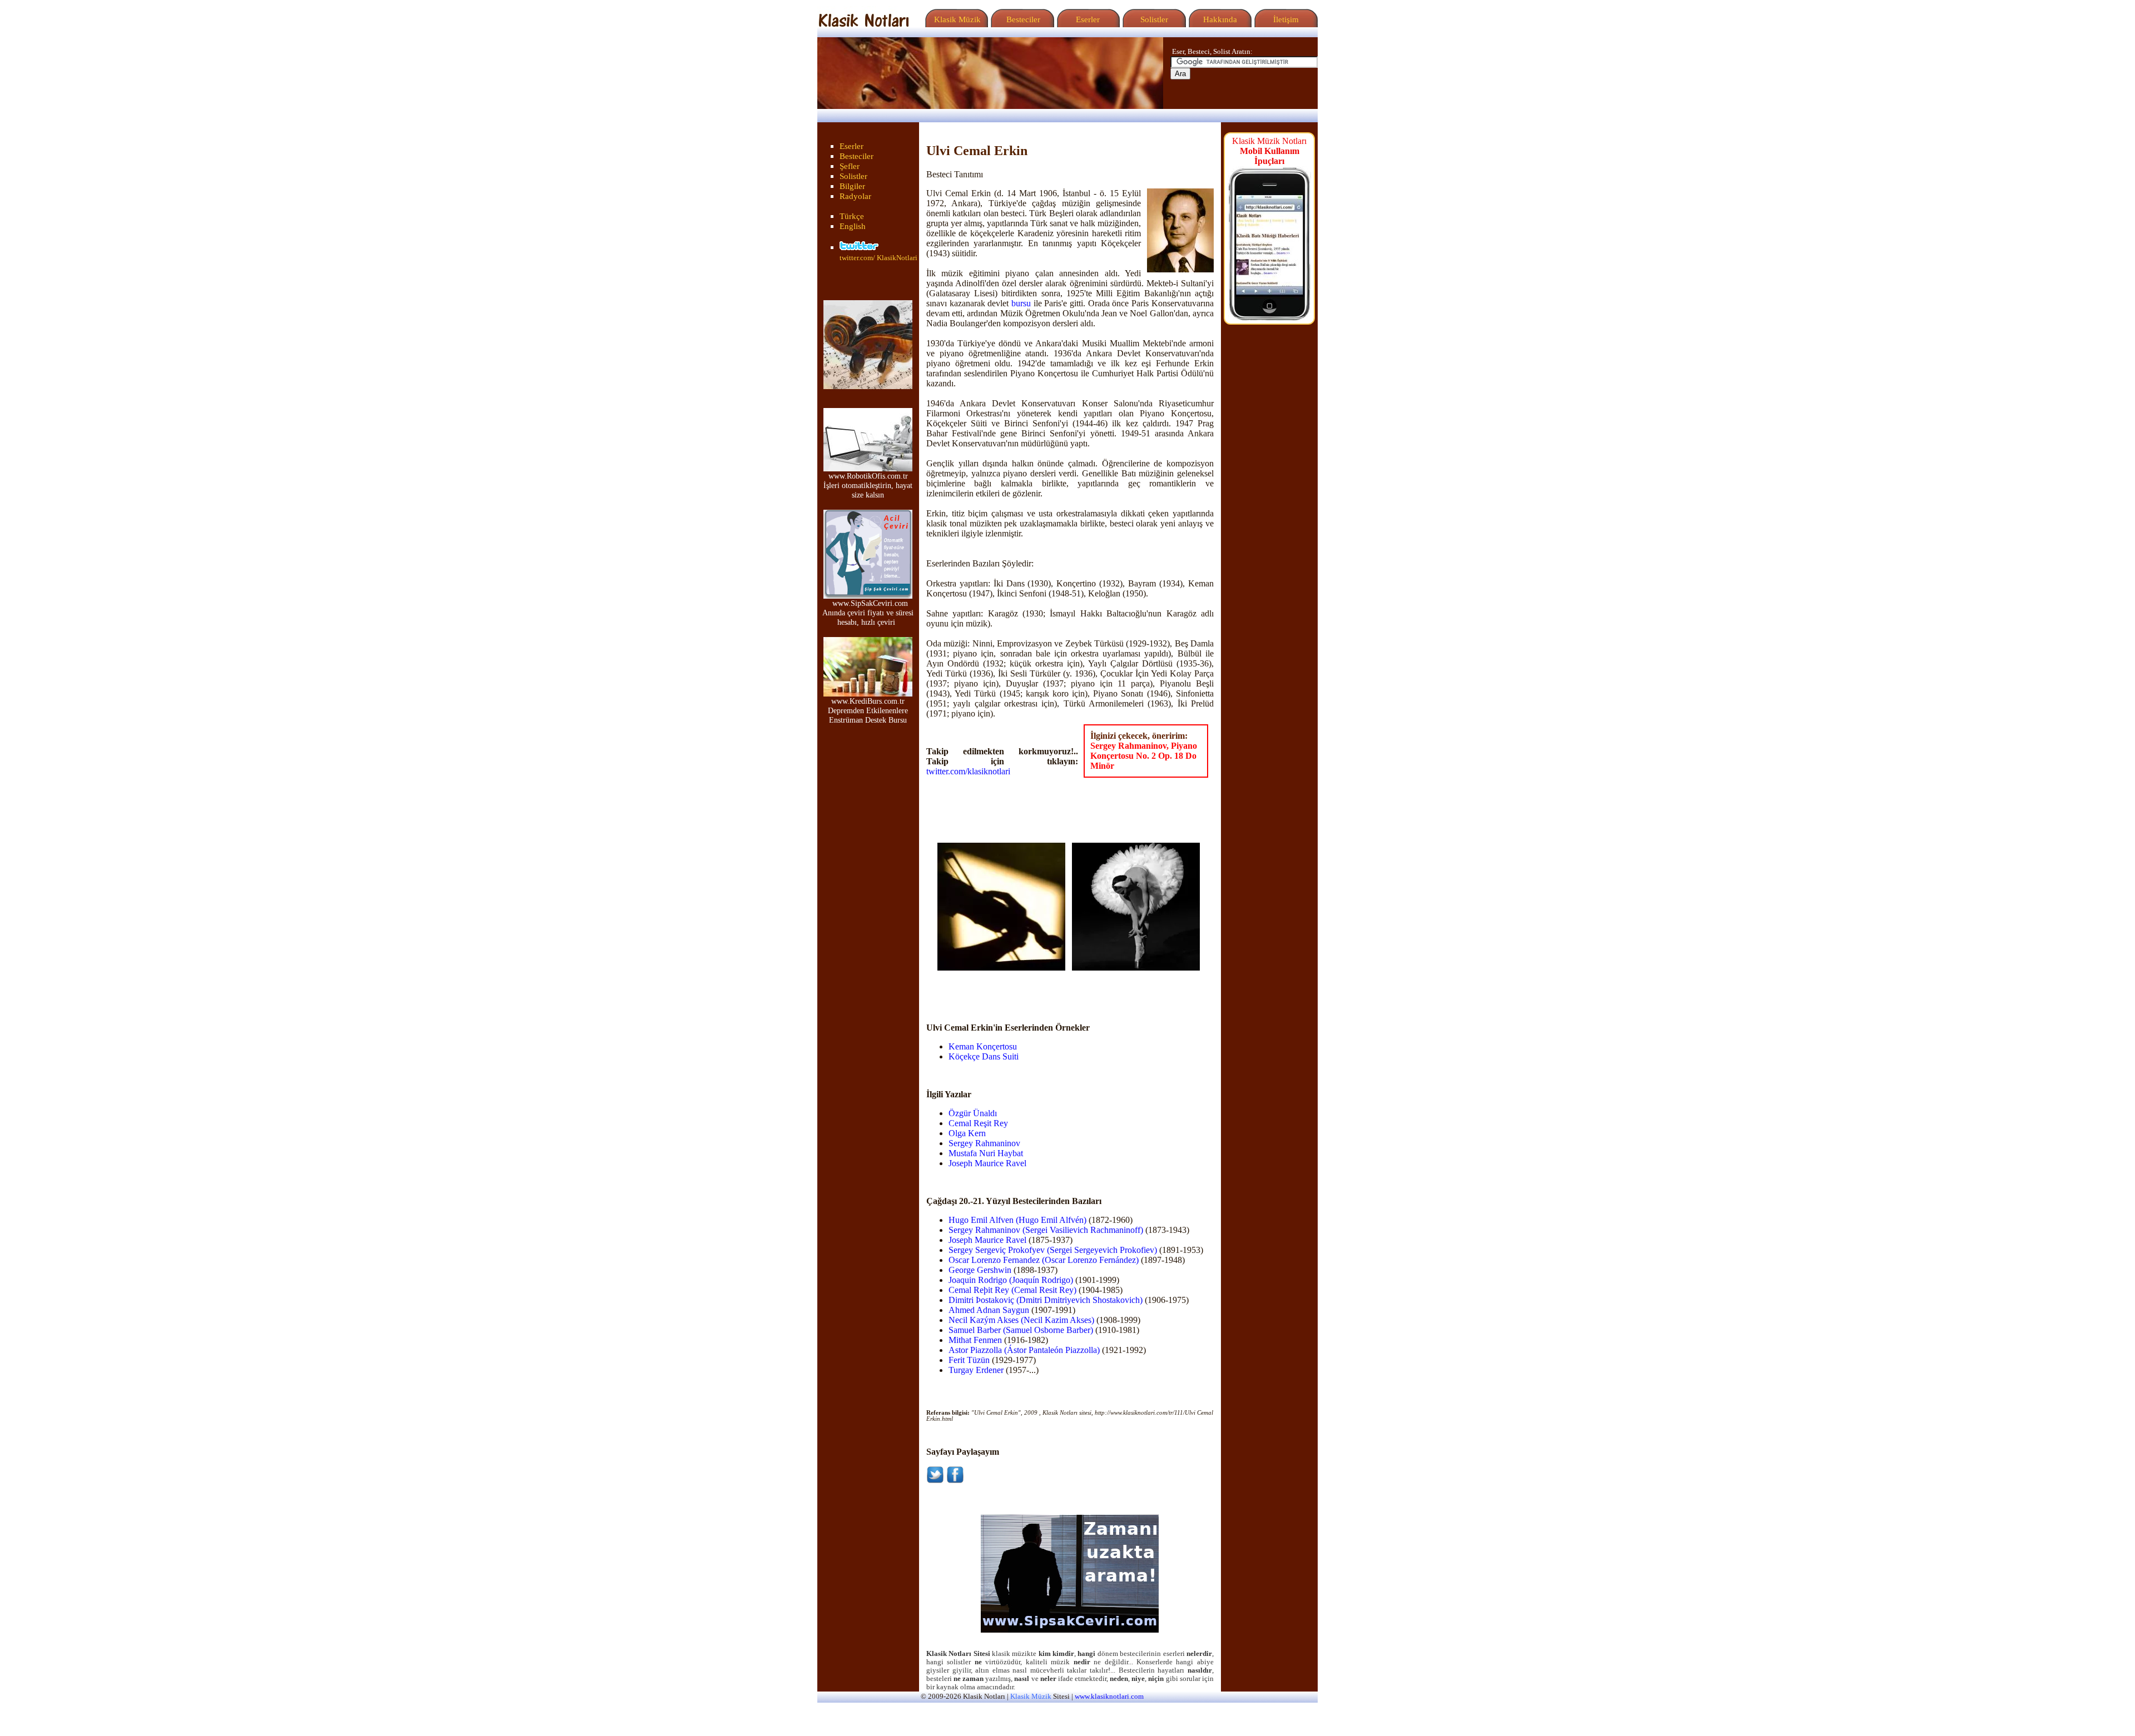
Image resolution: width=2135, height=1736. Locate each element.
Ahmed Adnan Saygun (989, 1310)
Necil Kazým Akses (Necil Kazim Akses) (1021, 1320)
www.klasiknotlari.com (1109, 1697)
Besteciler (1021, 19)
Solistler (1153, 19)
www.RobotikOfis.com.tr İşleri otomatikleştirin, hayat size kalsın (868, 485)
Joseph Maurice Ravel (987, 1163)
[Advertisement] (1002, 987)
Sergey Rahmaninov (984, 1143)
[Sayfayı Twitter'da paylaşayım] (935, 1481)
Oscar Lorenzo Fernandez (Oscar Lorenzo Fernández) (1044, 1260)
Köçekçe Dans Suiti (984, 1056)
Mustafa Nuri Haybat (986, 1153)
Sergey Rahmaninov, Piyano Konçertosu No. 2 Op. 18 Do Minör (1144, 756)
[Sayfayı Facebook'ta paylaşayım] (955, 1481)
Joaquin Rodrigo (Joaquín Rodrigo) (1011, 1280)
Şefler (850, 166)
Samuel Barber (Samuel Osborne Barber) (1021, 1330)
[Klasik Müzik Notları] (863, 24)
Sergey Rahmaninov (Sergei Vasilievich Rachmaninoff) (1046, 1230)
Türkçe (852, 216)
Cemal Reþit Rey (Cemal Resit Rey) (1012, 1290)
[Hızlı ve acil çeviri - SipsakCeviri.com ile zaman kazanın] (1070, 1630)
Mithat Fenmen (975, 1340)
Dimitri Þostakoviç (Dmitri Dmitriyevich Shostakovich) (1046, 1300)
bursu (1021, 303)
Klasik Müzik (955, 19)
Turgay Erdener (976, 1370)
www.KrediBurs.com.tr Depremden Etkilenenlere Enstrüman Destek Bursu (868, 710)
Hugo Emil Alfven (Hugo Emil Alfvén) (1017, 1220)
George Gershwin (980, 1270)
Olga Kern (967, 1133)
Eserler (1087, 19)
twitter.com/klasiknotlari (968, 771)
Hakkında (1219, 19)
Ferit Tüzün (969, 1360)
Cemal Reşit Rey (978, 1123)
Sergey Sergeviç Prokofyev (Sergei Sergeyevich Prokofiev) (1053, 1250)
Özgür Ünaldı (973, 1113)
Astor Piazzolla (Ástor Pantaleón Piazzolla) (1024, 1350)
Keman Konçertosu (983, 1046)
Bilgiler (852, 186)
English (853, 226)
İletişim (1285, 19)
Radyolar (855, 196)
